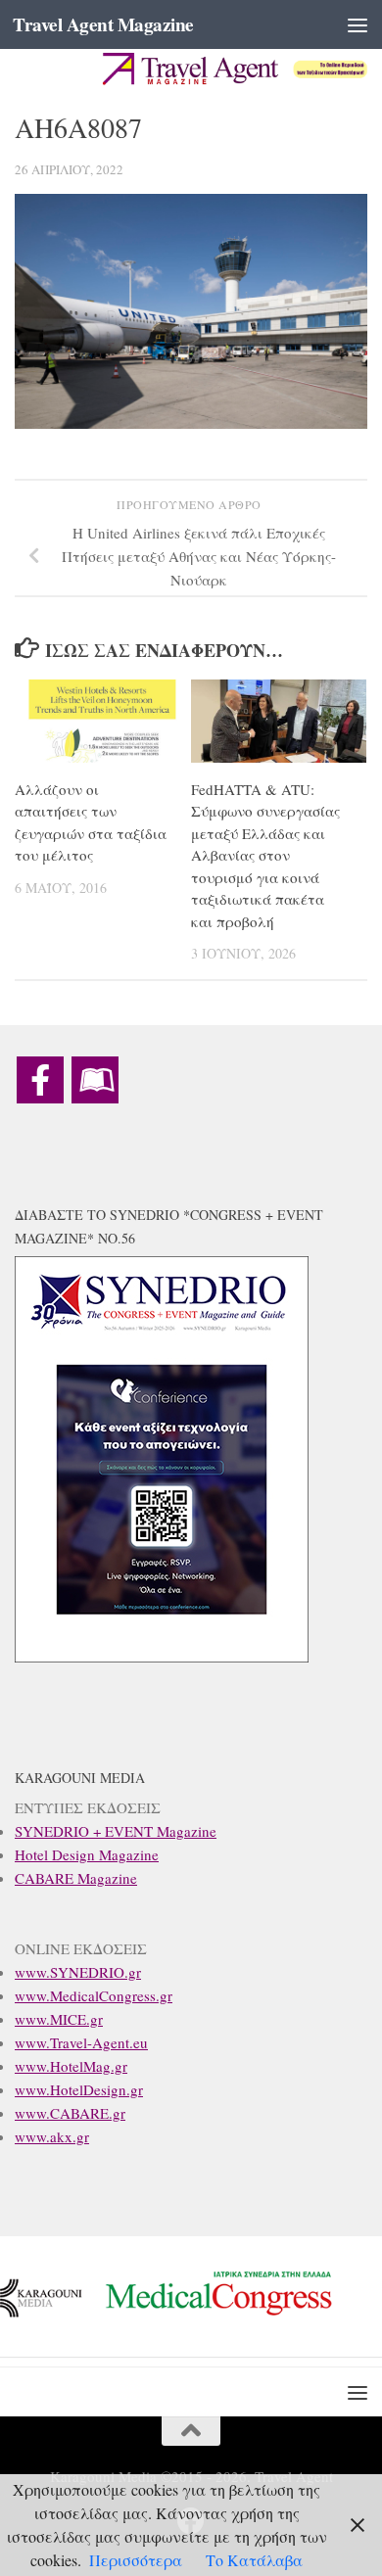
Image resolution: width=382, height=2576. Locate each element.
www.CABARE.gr (70, 2113)
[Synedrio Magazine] (95, 1080)
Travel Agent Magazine (103, 24)
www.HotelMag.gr (71, 2066)
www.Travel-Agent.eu (81, 2042)
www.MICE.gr (59, 2019)
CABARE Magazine (76, 1878)
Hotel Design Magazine (87, 1854)
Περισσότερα (136, 2560)
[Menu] (358, 24)
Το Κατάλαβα (254, 2560)
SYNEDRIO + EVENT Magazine (116, 1831)
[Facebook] (40, 1080)
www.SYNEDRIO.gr (78, 1972)
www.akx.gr (52, 2136)
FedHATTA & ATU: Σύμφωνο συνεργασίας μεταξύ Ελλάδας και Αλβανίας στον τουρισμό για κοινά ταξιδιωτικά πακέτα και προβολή (265, 855)
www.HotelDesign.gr (79, 2089)
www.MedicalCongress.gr (94, 1995)
